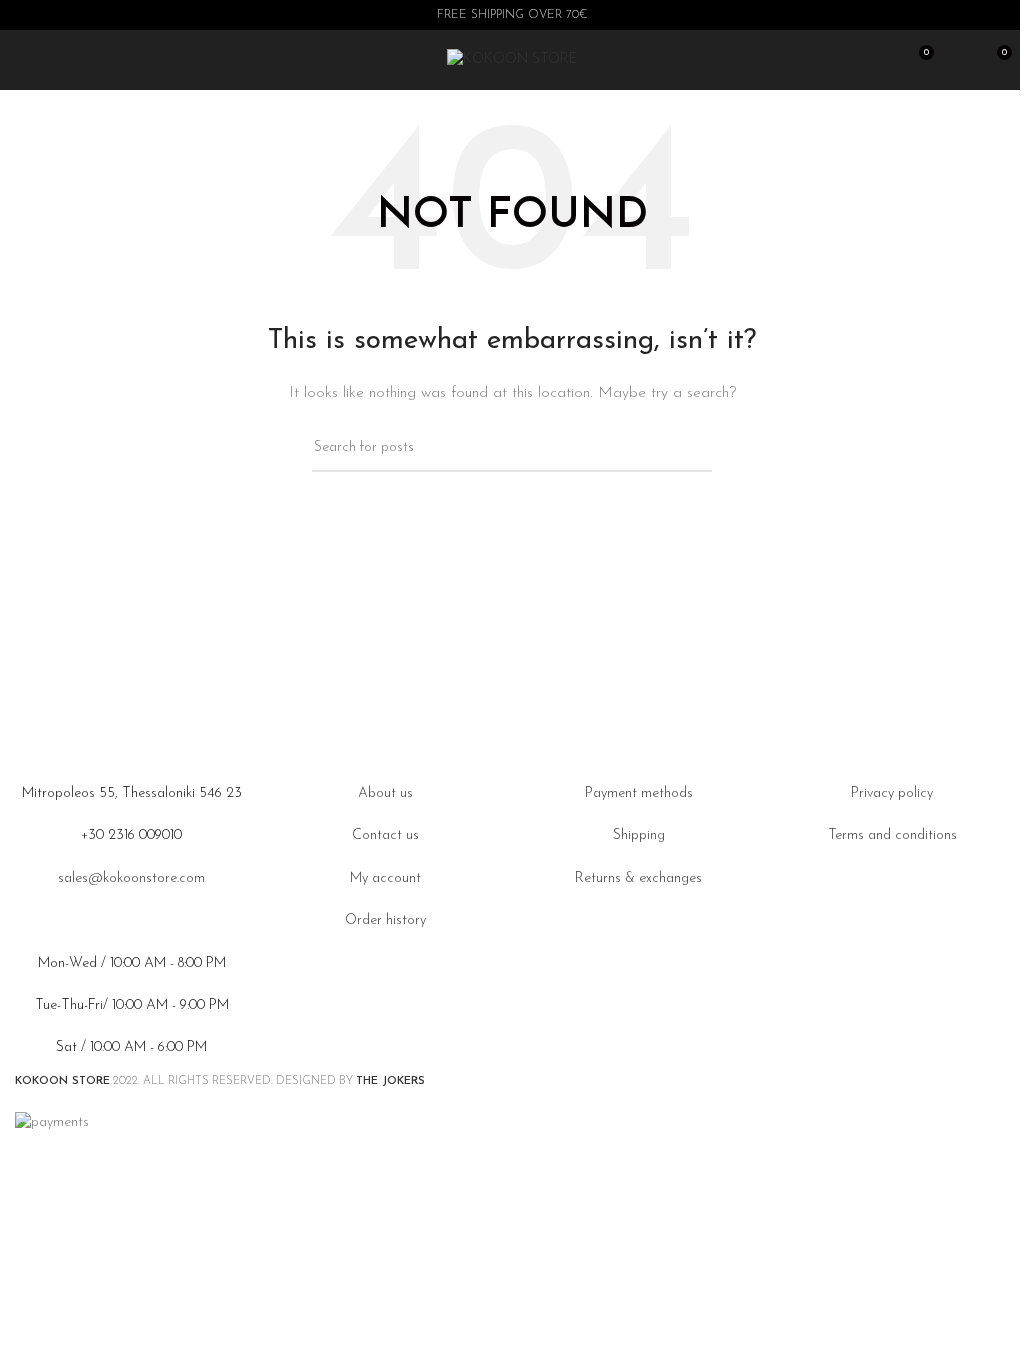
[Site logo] (512, 59)
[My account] (959, 60)
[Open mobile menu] (23, 60)
